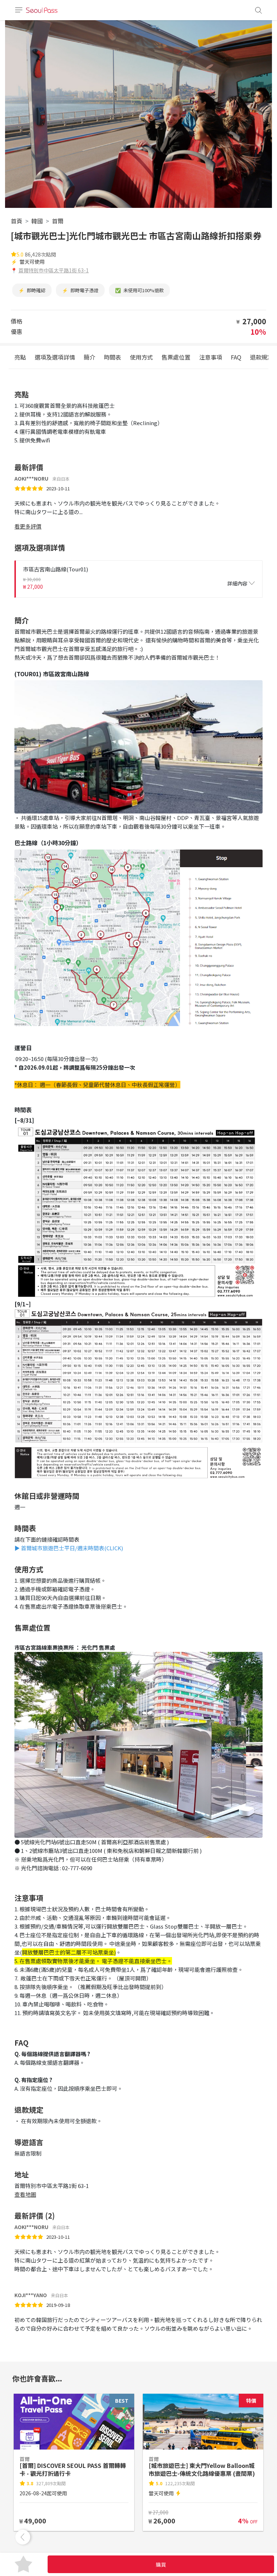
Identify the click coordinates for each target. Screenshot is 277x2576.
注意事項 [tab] (211, 357)
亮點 (20, 357)
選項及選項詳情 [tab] (55, 357)
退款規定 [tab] (261, 357)
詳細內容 (237, 583)
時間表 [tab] (113, 357)
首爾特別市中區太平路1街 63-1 (54, 270)
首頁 (17, 221)
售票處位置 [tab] (176, 357)
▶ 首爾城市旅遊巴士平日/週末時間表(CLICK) (69, 1548)
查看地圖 (25, 2194)
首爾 (58, 221)
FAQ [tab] (236, 357)
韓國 (37, 221)
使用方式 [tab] (141, 357)
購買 (161, 2564)
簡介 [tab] (89, 357)
